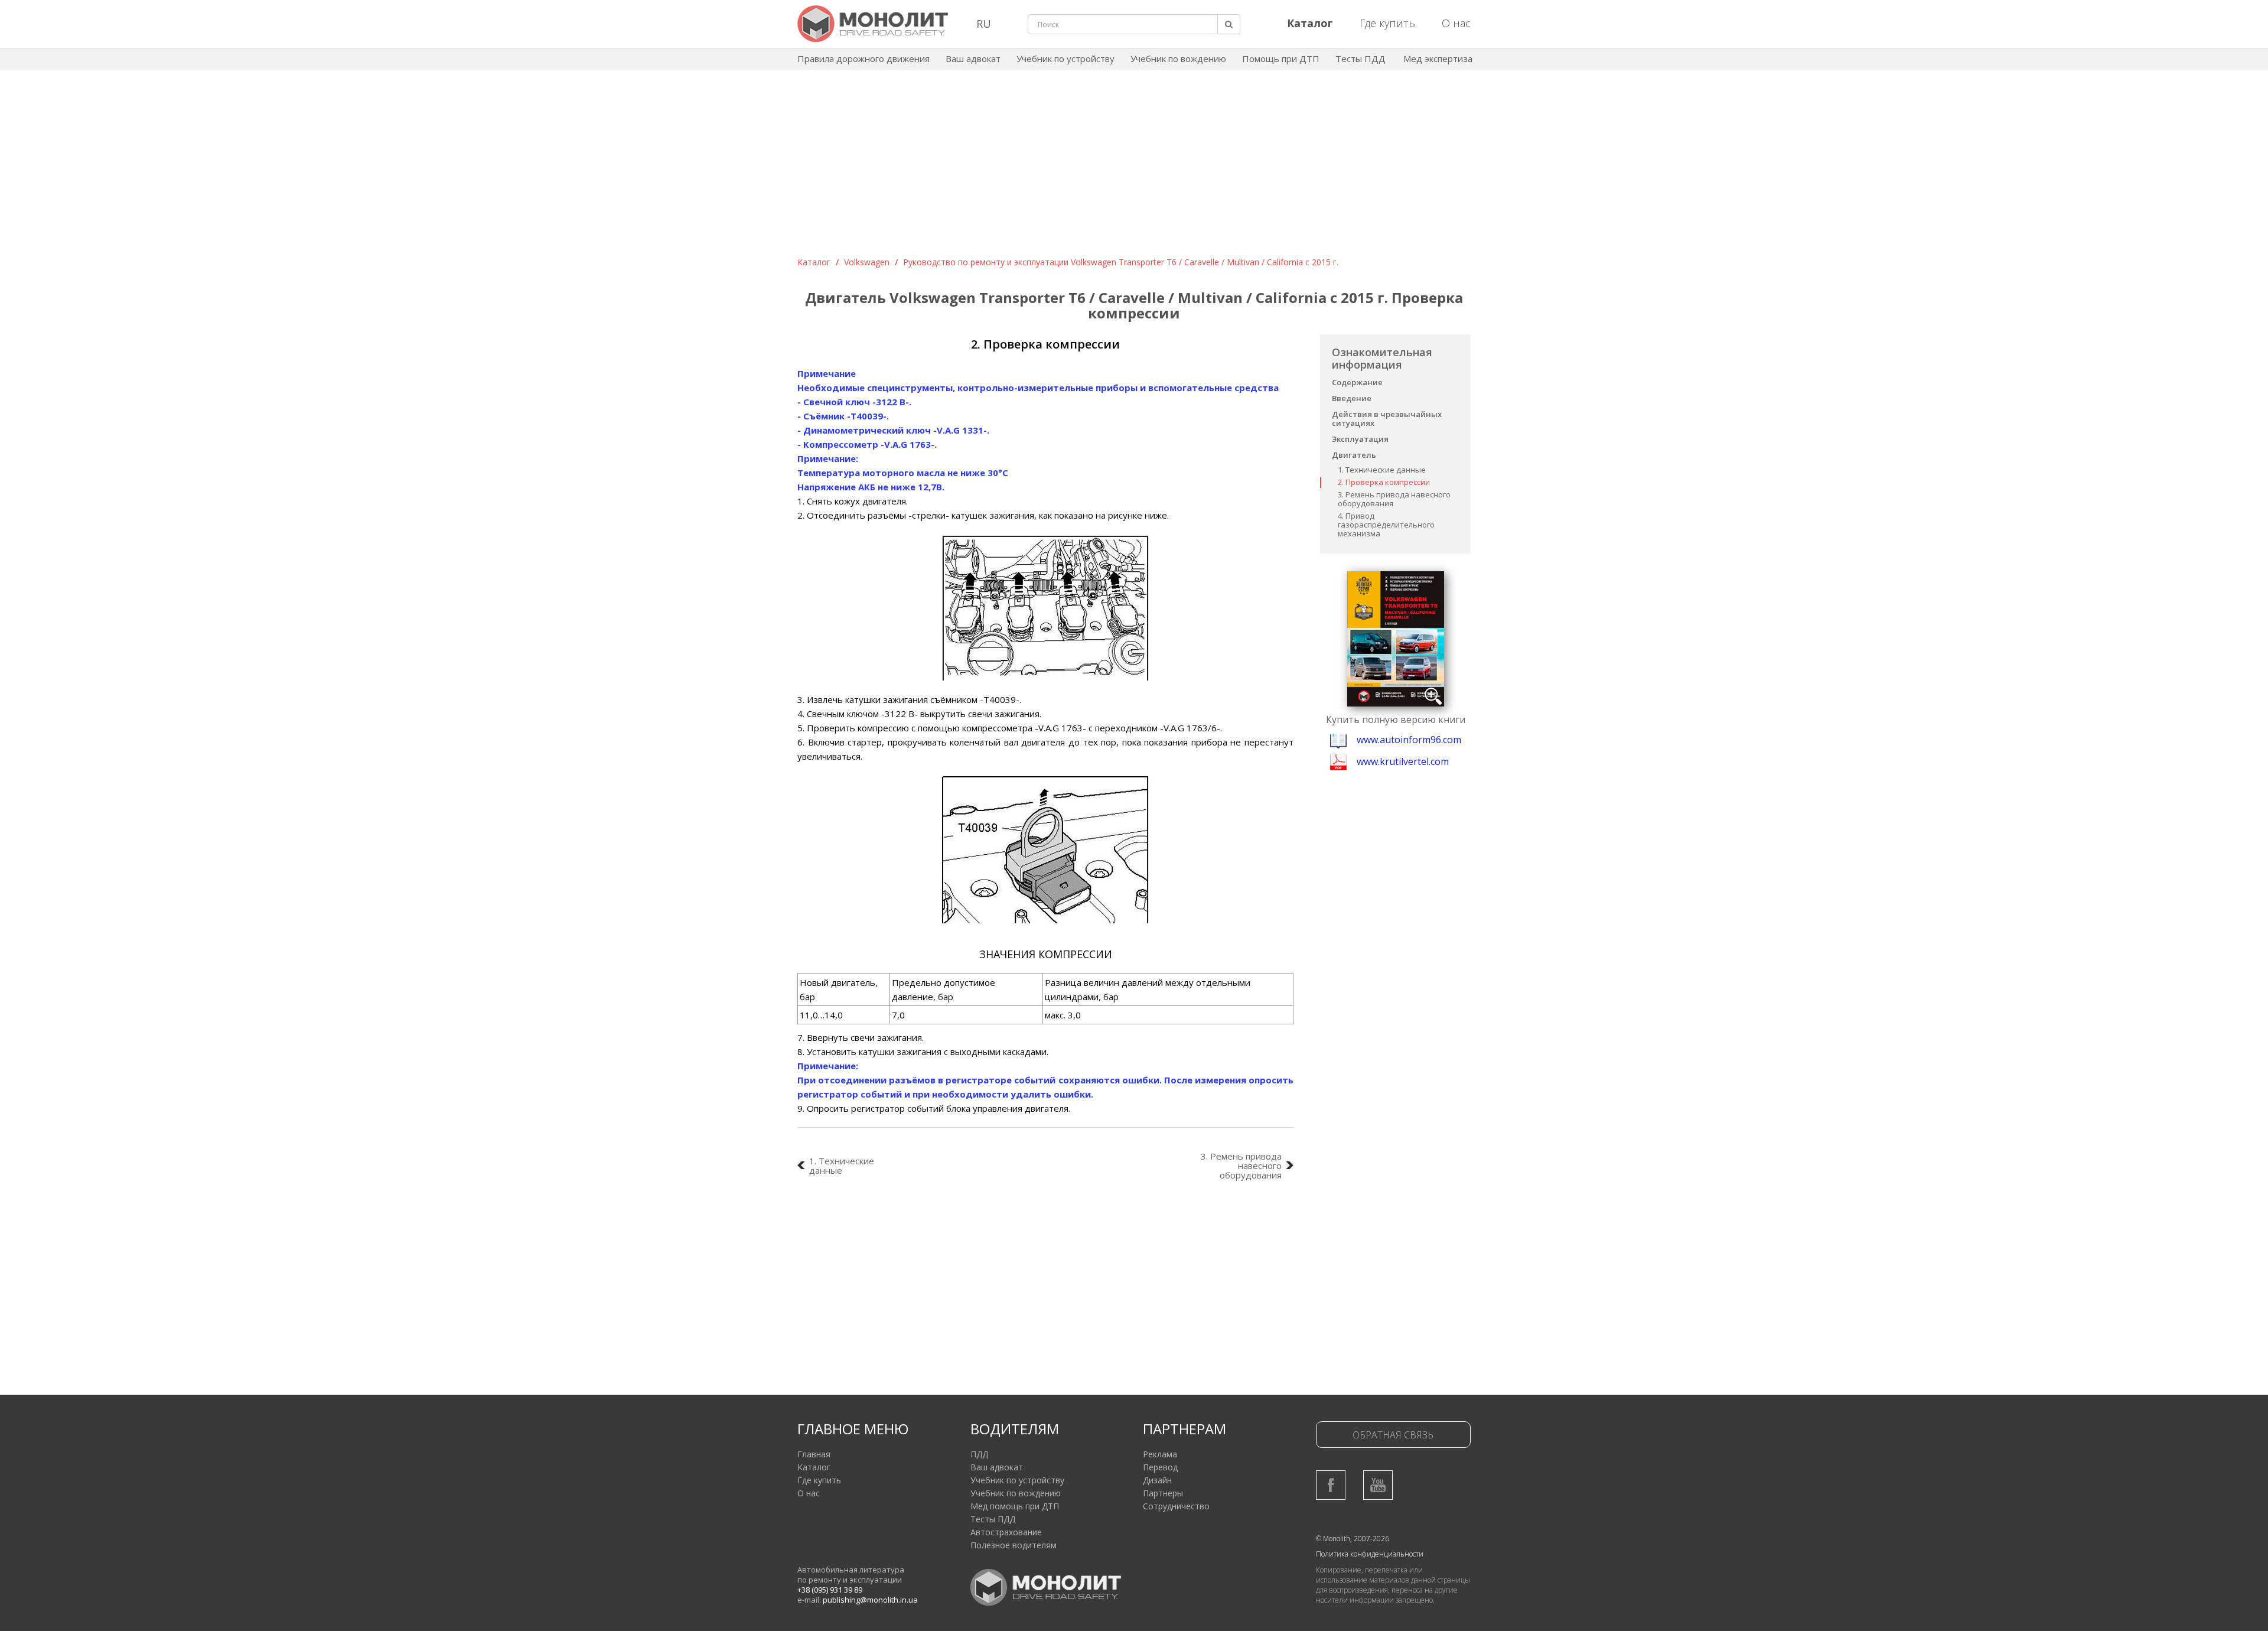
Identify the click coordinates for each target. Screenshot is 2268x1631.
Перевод (1160, 1467)
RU (984, 24)
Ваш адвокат (973, 58)
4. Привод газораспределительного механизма (1386, 525)
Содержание (1357, 382)
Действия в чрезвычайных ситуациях (1387, 419)
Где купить (1387, 23)
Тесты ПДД (1361, 58)
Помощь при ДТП (1281, 58)
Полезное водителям (1014, 1545)
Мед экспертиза (1438, 58)
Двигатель (1354, 455)
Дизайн (1157, 1480)
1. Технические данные (1382, 470)
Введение (1352, 398)
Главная (814, 1454)
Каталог (814, 262)
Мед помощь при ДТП (1015, 1506)
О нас (1456, 23)
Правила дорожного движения (863, 58)
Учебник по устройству (1065, 58)
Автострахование (1006, 1532)
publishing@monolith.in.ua (870, 1600)
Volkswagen (867, 262)
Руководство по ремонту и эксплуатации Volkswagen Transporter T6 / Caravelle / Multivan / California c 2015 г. (1121, 262)
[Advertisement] (1134, 168)
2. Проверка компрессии (1384, 482)
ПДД (979, 1454)
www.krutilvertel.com (1403, 761)
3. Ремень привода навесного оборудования (1394, 499)
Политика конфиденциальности (1370, 1554)
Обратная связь (1393, 1435)
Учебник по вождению (1178, 58)
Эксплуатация (1360, 439)
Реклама (1160, 1454)
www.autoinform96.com (1409, 740)
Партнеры (1163, 1493)
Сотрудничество (1176, 1506)
